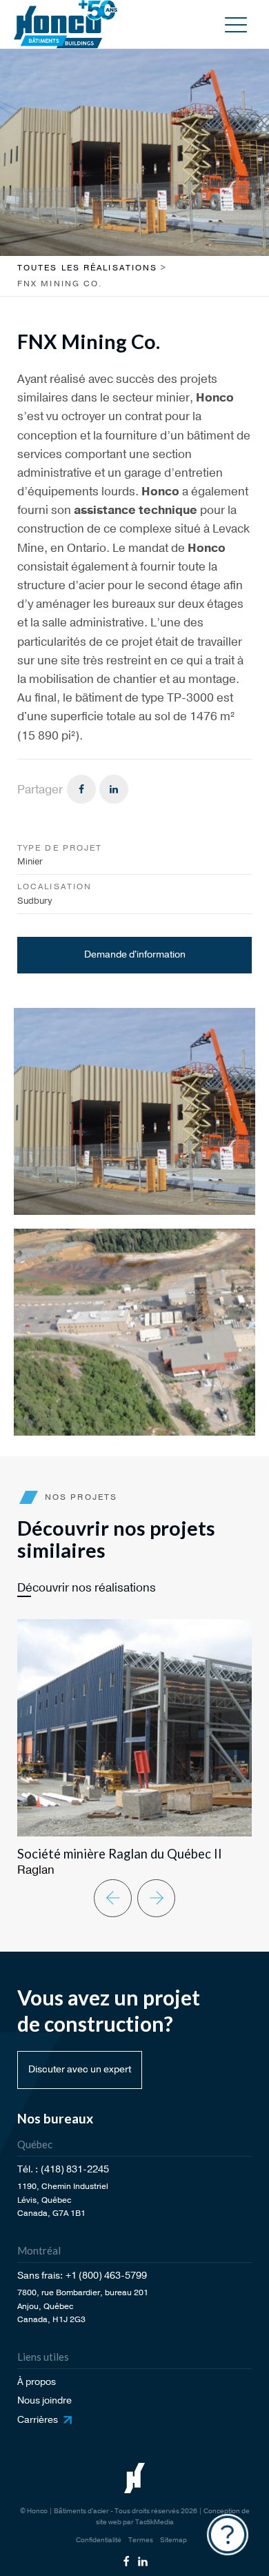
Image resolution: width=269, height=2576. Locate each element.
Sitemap (173, 2540)
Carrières (38, 2420)
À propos (37, 2382)
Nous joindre (44, 2400)
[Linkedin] (114, 789)
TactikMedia (155, 2522)
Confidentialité (99, 2540)
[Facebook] (81, 789)
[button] (236, 24)
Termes (141, 2540)
